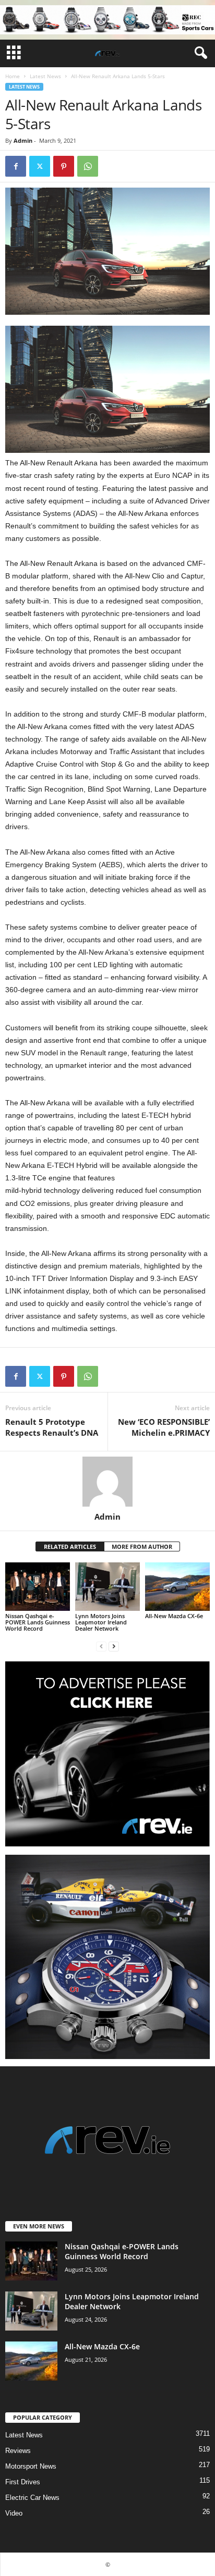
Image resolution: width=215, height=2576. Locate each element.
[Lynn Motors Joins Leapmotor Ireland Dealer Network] (107, 1587)
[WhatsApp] (88, 166)
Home (13, 76)
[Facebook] (16, 166)
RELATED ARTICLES (70, 1546)
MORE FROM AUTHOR (142, 1546)
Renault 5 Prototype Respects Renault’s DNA (52, 1427)
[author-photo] (107, 1482)
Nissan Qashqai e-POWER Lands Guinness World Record (38, 1622)
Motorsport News (31, 2466)
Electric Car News (32, 2498)
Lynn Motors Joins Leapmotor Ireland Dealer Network (101, 1622)
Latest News (45, 76)
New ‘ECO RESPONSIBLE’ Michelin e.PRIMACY (164, 1427)
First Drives (23, 2482)
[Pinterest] (64, 166)
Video (14, 2513)
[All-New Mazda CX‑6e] (177, 1587)
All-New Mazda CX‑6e (174, 1616)
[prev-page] (101, 1646)
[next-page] (114, 1646)
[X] (40, 166)
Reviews (18, 2451)
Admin (23, 140)
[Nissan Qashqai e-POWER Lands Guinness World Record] (38, 1587)
